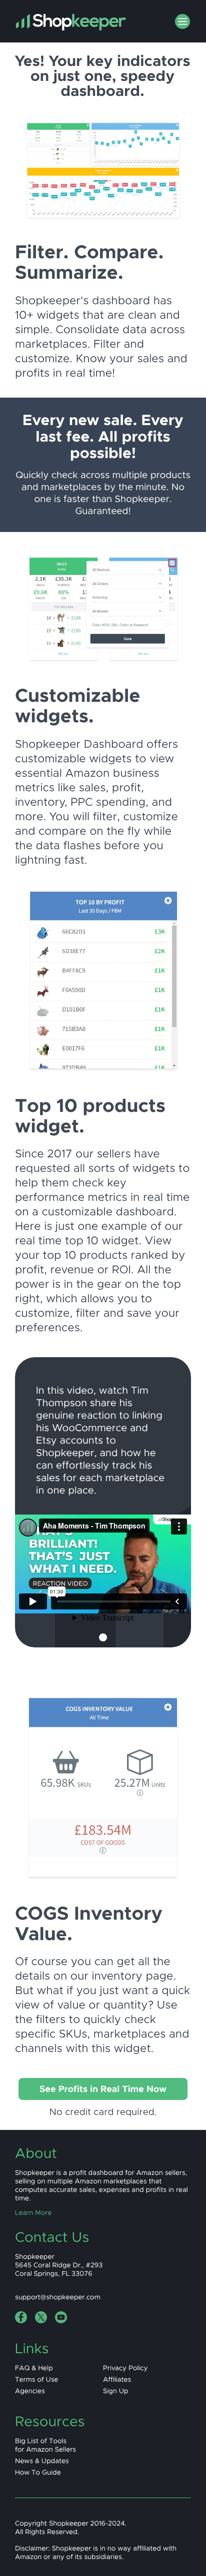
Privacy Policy (125, 2368)
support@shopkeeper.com (58, 2297)
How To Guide (38, 2472)
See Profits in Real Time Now (103, 2089)
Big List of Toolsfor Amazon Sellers (45, 2445)
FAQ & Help (34, 2368)
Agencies (30, 2391)
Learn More (33, 2213)
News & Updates (42, 2461)
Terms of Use (36, 2379)
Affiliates (117, 2379)
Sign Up (115, 2391)
